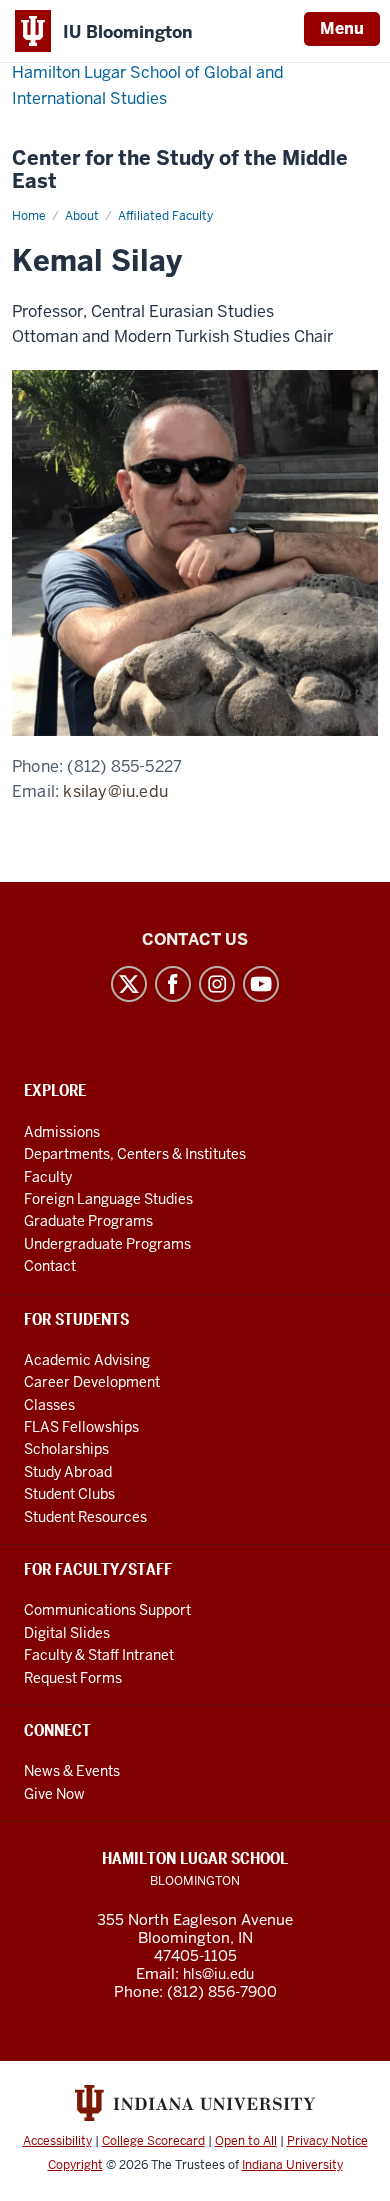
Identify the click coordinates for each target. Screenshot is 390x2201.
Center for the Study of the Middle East (180, 170)
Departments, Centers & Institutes (135, 1154)
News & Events (72, 1771)
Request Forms (73, 1678)
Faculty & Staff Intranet (99, 1655)
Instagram (217, 984)
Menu (342, 28)
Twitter (129, 984)
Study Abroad (68, 1472)
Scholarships (66, 1449)
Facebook (173, 984)
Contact (50, 1266)
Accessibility (57, 2141)
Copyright (75, 2165)
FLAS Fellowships (81, 1427)
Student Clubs (69, 1494)
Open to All (246, 2141)
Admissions (62, 1132)
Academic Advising (87, 1360)
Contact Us (195, 939)
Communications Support (107, 1610)
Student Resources (85, 1517)
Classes (49, 1405)
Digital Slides (67, 1633)
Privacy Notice (327, 2141)
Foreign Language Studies (108, 1199)
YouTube (261, 984)
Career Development (92, 1382)
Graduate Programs (88, 1221)
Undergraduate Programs (107, 1244)
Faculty (48, 1177)
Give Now (54, 1794)
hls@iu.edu (218, 1974)
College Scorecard (153, 2141)
